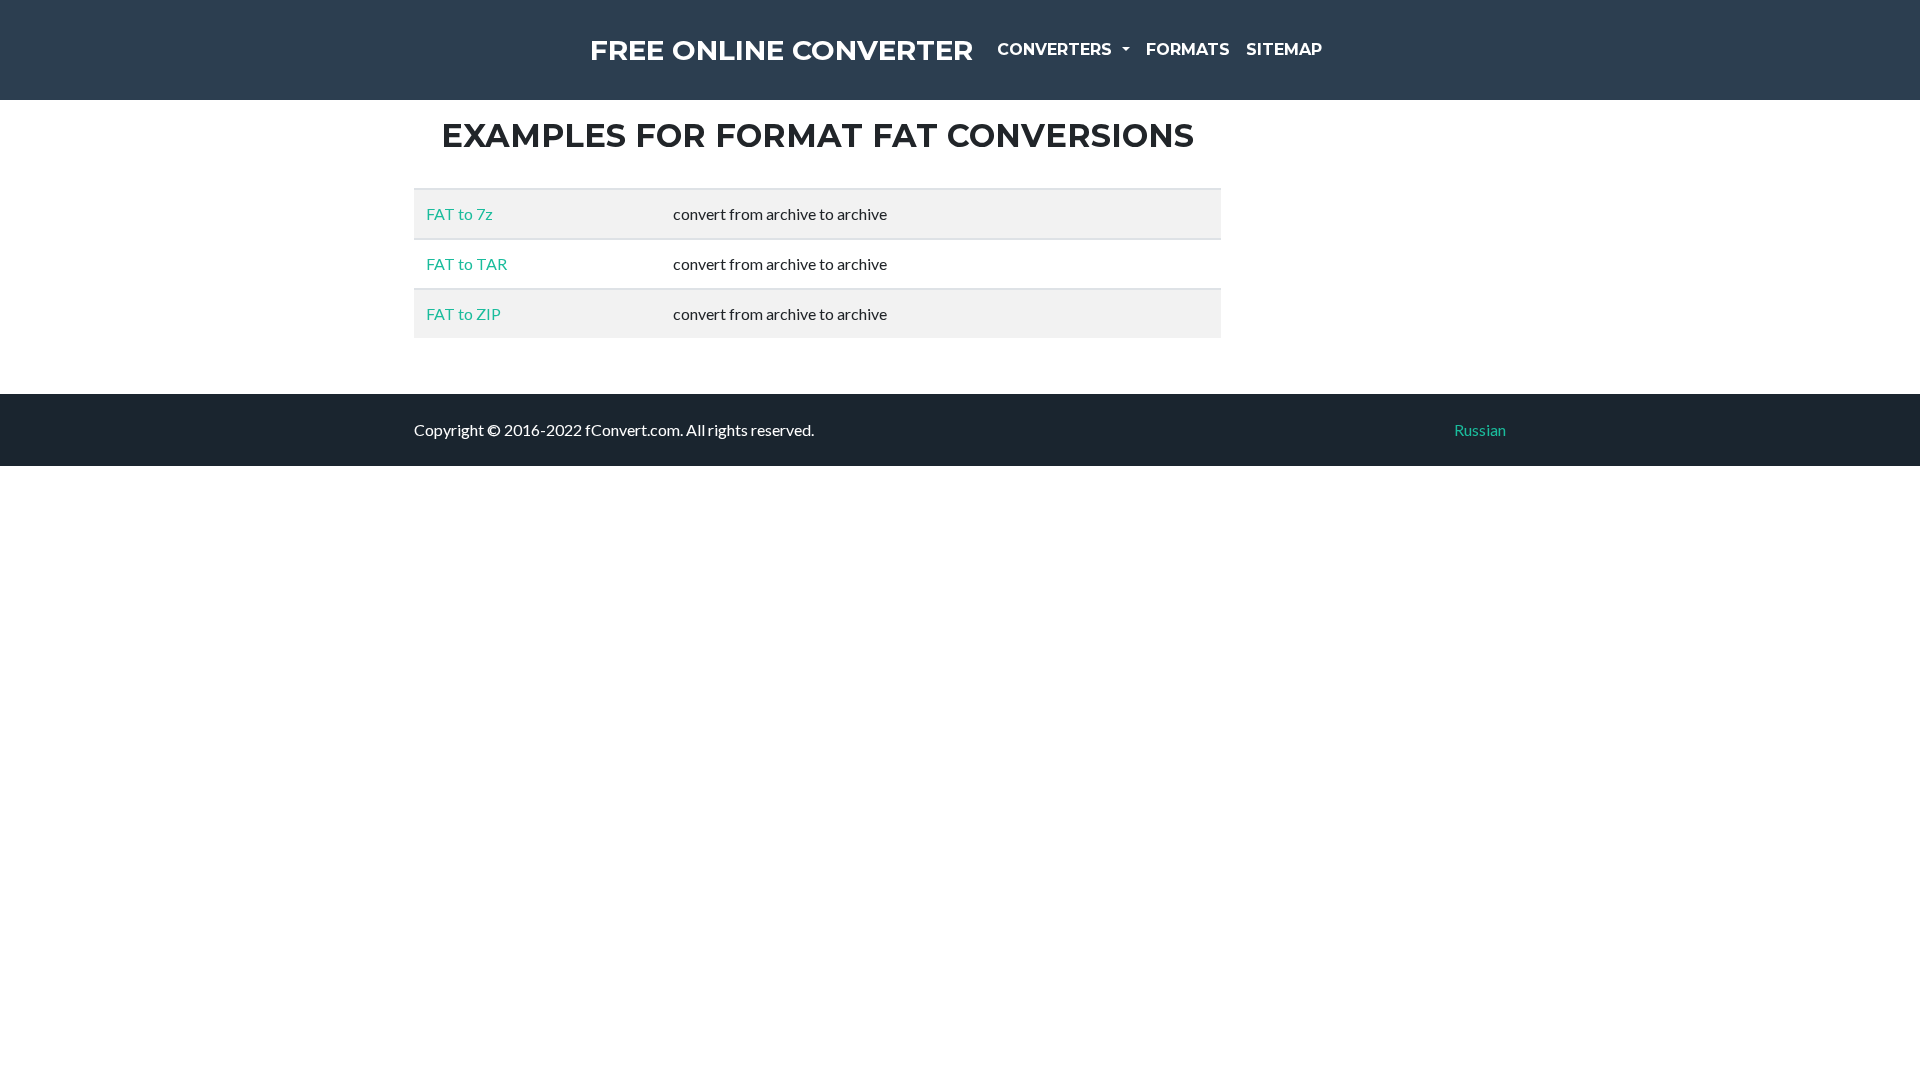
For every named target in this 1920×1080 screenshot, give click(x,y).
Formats (1188, 49)
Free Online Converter (781, 50)
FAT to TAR (466, 263)
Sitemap (1284, 49)
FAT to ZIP (463, 313)
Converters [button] (1057, 49)
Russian (1480, 429)
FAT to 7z (459, 213)
